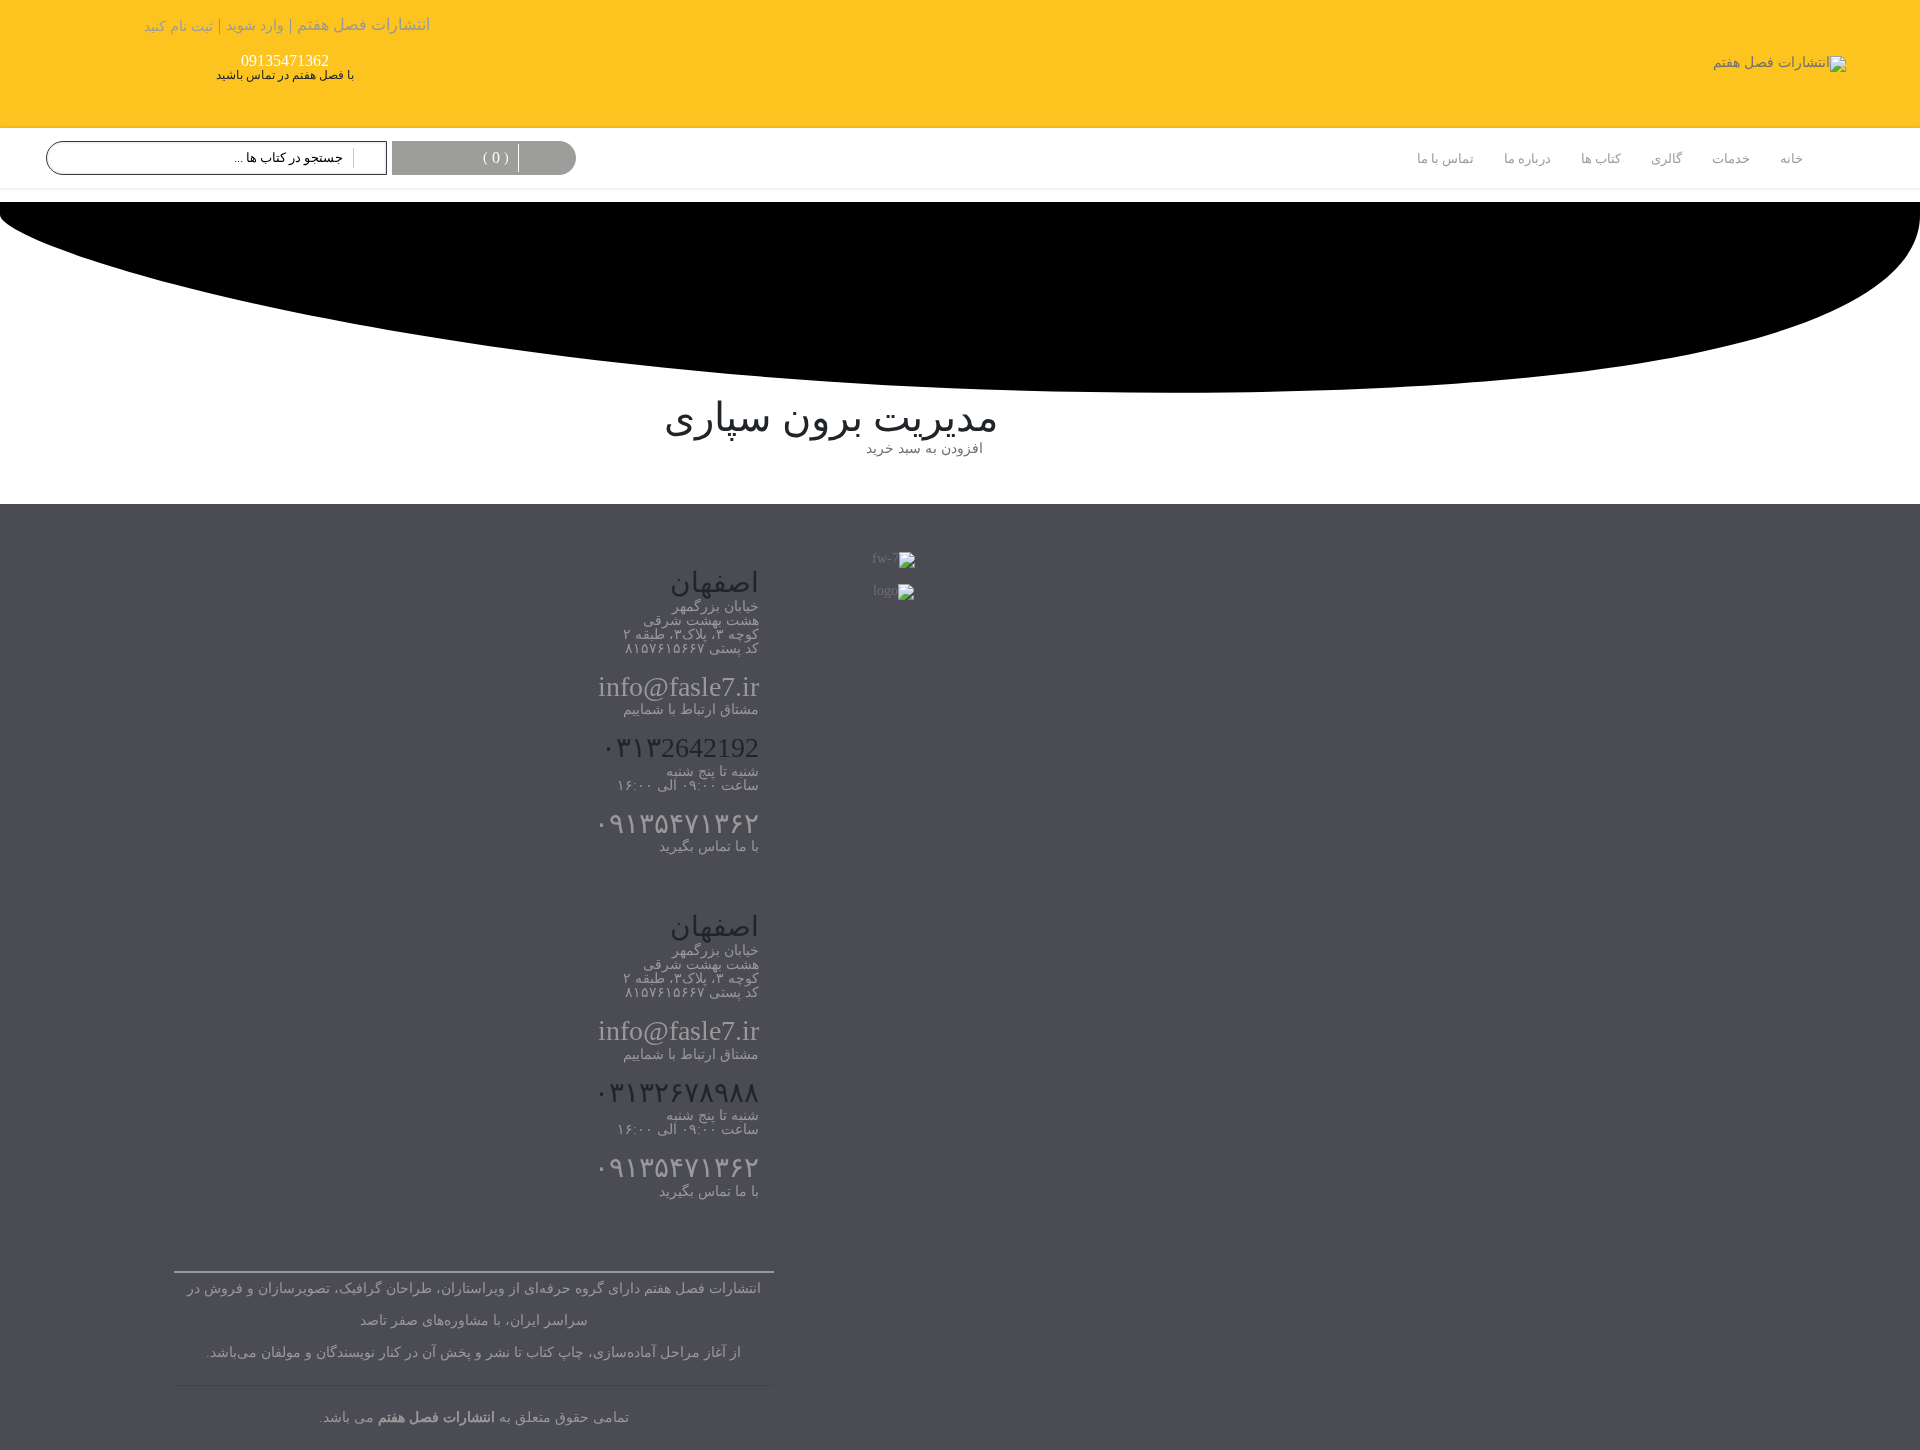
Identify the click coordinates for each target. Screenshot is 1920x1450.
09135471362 (285, 61)
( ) (496, 157)
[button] (932, 448)
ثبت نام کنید (178, 26)
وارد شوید (255, 25)
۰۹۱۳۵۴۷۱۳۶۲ (676, 823)
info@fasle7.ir (678, 686)
